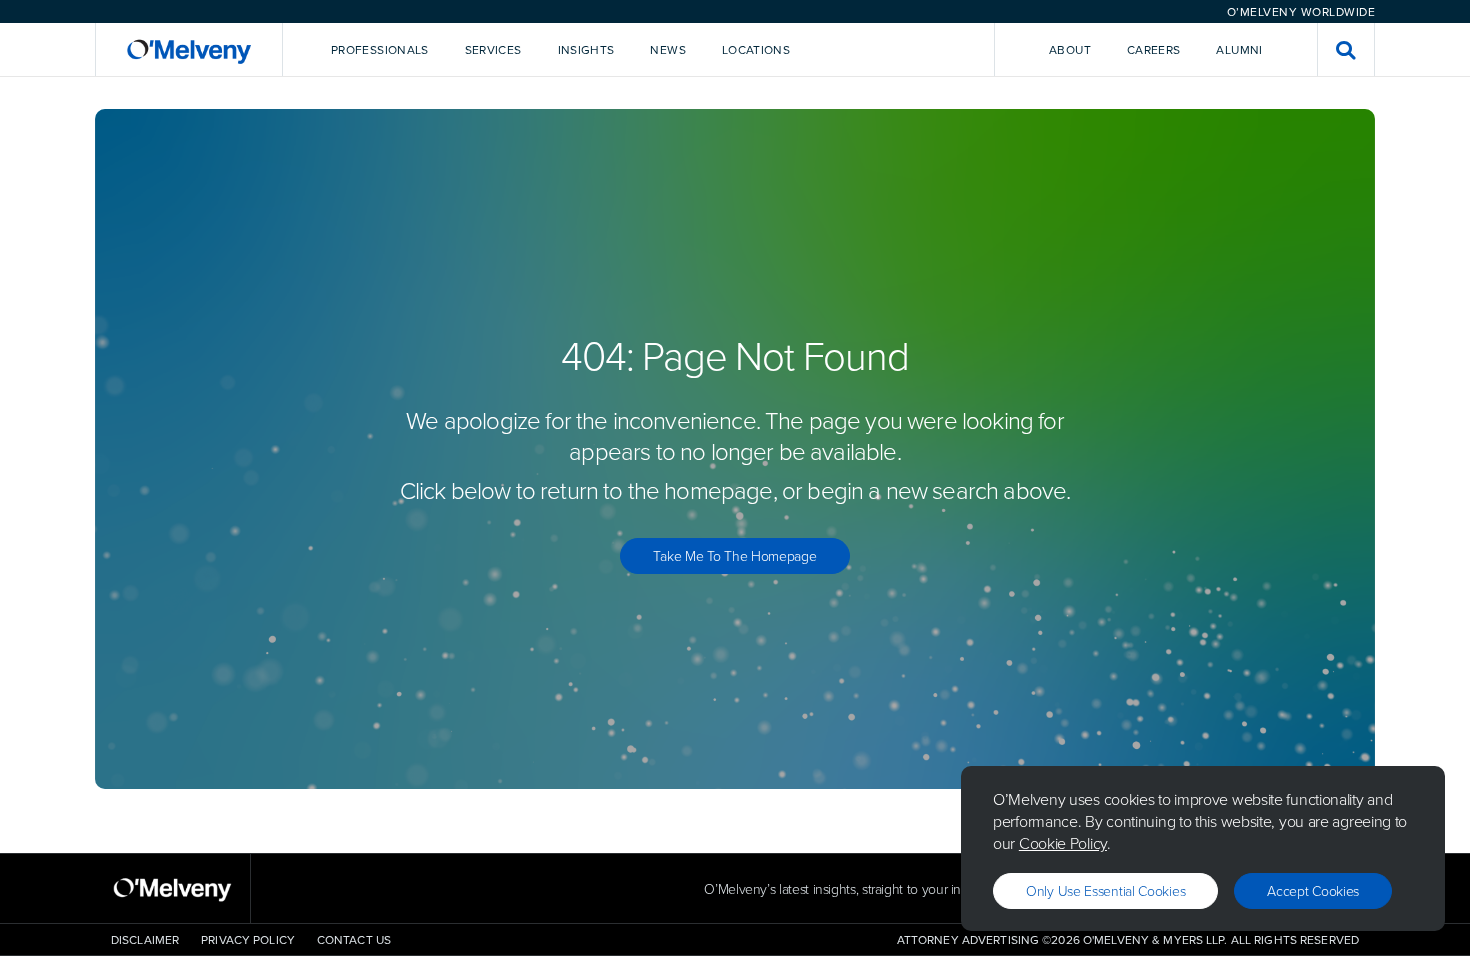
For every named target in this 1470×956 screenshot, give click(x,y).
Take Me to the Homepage (734, 555)
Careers (1154, 49)
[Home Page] (189, 49)
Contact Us (354, 939)
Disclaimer (145, 939)
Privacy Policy (248, 939)
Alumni (1239, 49)
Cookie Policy (1063, 843)
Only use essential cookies (1105, 890)
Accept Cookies (1313, 890)
